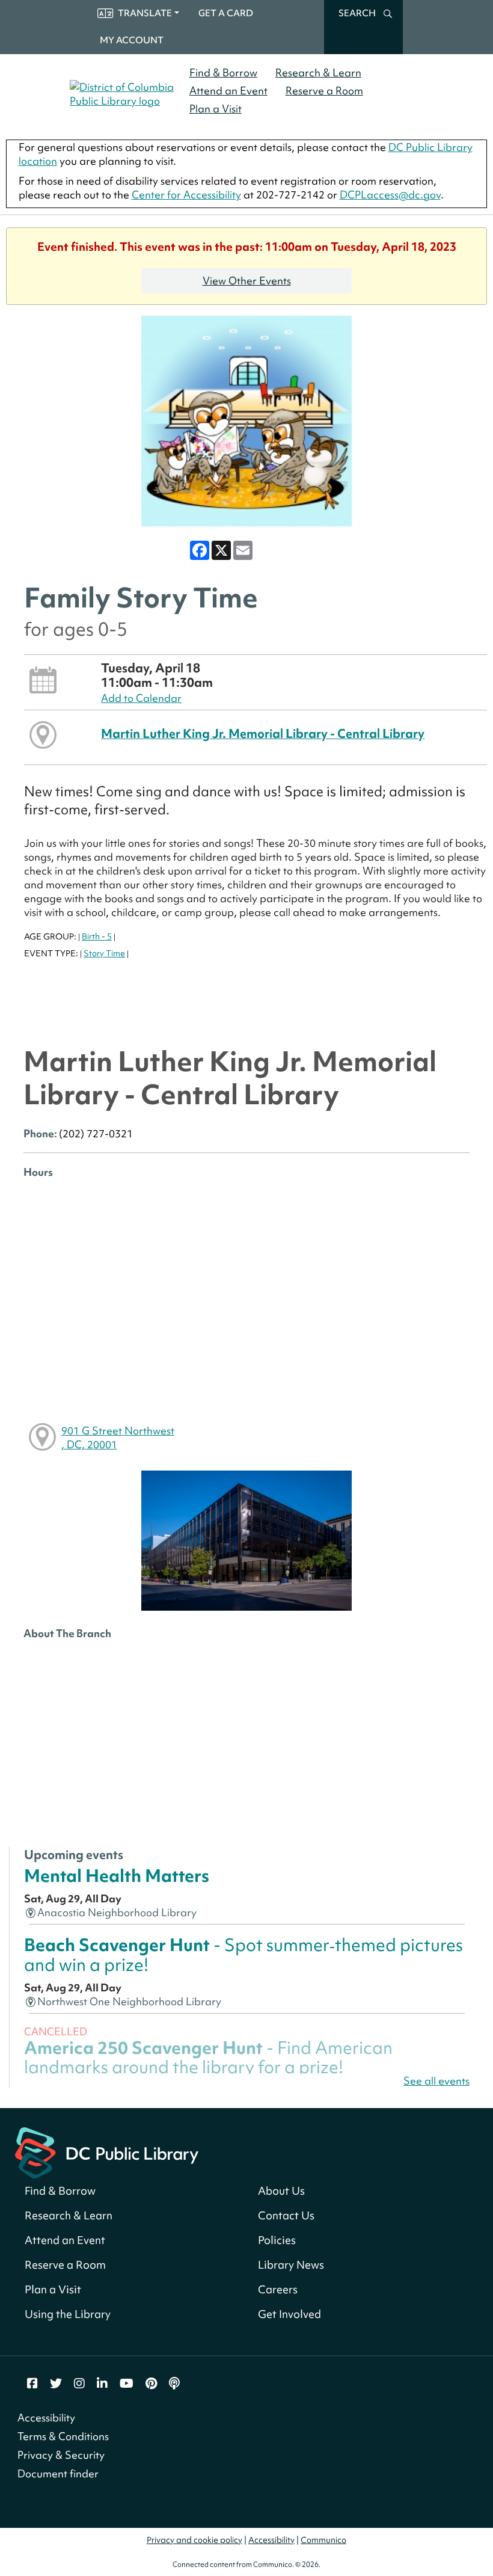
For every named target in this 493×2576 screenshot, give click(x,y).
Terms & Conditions (63, 2436)
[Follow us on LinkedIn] (102, 2384)
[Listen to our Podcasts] (174, 2384)
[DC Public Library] (107, 2152)
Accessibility (46, 2418)
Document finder (58, 2473)
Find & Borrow (223, 72)
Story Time (104, 953)
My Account (132, 40)
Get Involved (289, 2314)
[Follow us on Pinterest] (151, 2384)
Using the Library (68, 2314)
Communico (323, 2540)
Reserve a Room (324, 91)
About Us (281, 2191)
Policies (277, 2240)
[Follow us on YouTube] (127, 2384)
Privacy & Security (61, 2455)
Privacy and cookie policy (194, 2540)
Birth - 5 (97, 936)
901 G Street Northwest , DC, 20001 (118, 1437)
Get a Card (226, 13)
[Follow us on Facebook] (32, 2384)
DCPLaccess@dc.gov (390, 195)
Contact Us (286, 2215)
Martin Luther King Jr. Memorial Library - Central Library (263, 733)
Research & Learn (318, 72)
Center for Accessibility (186, 195)
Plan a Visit (216, 109)
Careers (278, 2289)
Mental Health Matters (117, 1876)
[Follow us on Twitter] (56, 2384)
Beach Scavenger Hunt (243, 1954)
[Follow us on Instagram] (79, 2384)
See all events (436, 2081)
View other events (247, 281)
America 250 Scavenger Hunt (208, 2057)
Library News (291, 2265)
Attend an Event (228, 91)
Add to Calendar (141, 698)
